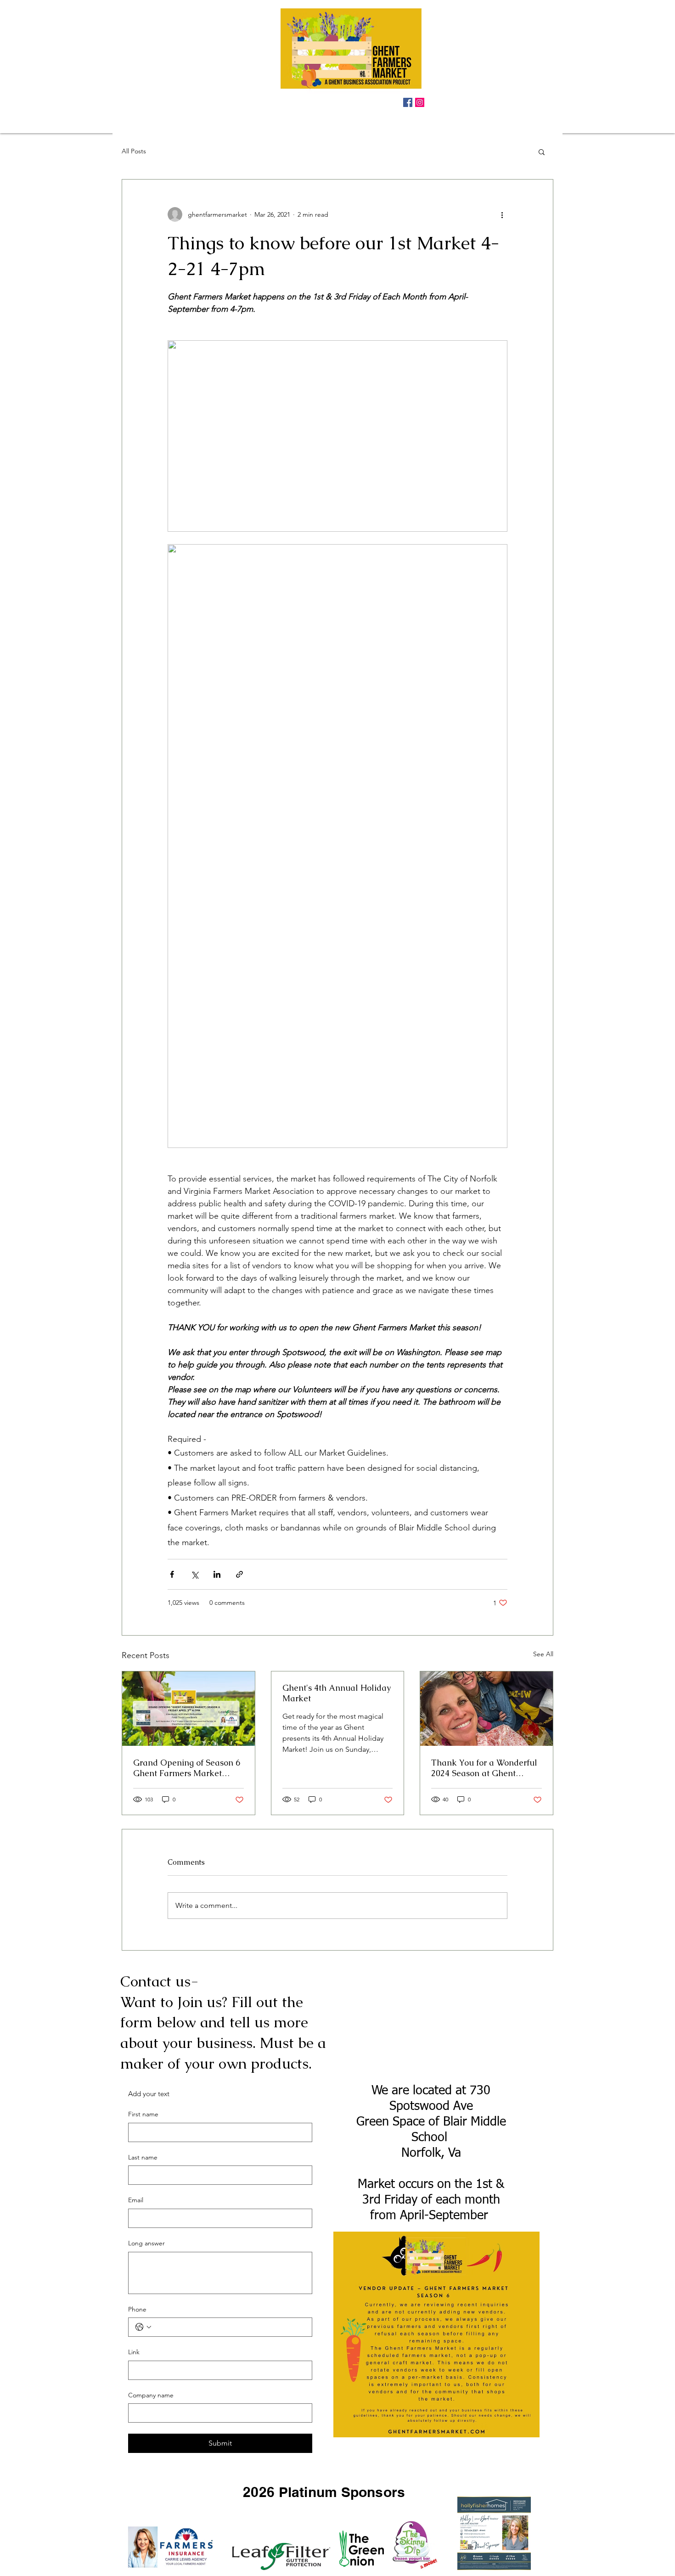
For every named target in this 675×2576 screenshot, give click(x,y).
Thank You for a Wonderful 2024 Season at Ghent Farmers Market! (484, 1768)
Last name (143, 2157)
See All (543, 1654)
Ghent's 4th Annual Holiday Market (337, 1693)
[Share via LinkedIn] (217, 1574)
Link (134, 2352)
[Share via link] (239, 1574)
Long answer (146, 2243)
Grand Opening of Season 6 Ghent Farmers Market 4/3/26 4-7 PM (187, 1768)
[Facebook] (408, 102)
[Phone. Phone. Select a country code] (143, 2327)
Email (136, 2200)
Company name (151, 2395)
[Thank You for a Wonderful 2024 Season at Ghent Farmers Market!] (487, 1709)
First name (143, 2114)
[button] (542, 152)
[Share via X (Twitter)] (194, 1574)
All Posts (134, 151)
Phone (137, 2309)
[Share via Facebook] (172, 1574)
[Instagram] (420, 102)
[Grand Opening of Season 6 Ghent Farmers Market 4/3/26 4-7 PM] (188, 1709)
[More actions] (502, 214)
